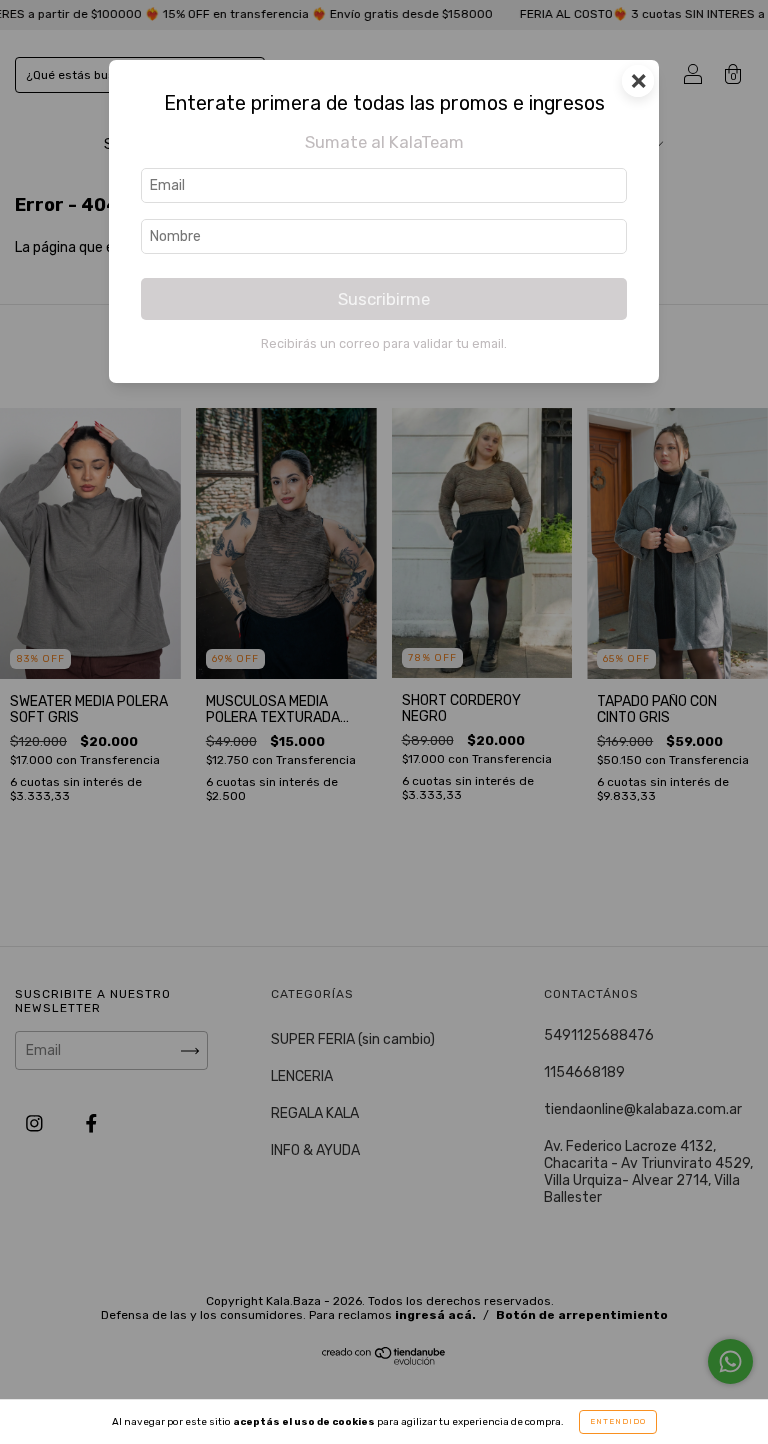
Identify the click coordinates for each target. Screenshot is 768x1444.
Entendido (618, 1421)
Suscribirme (384, 299)
